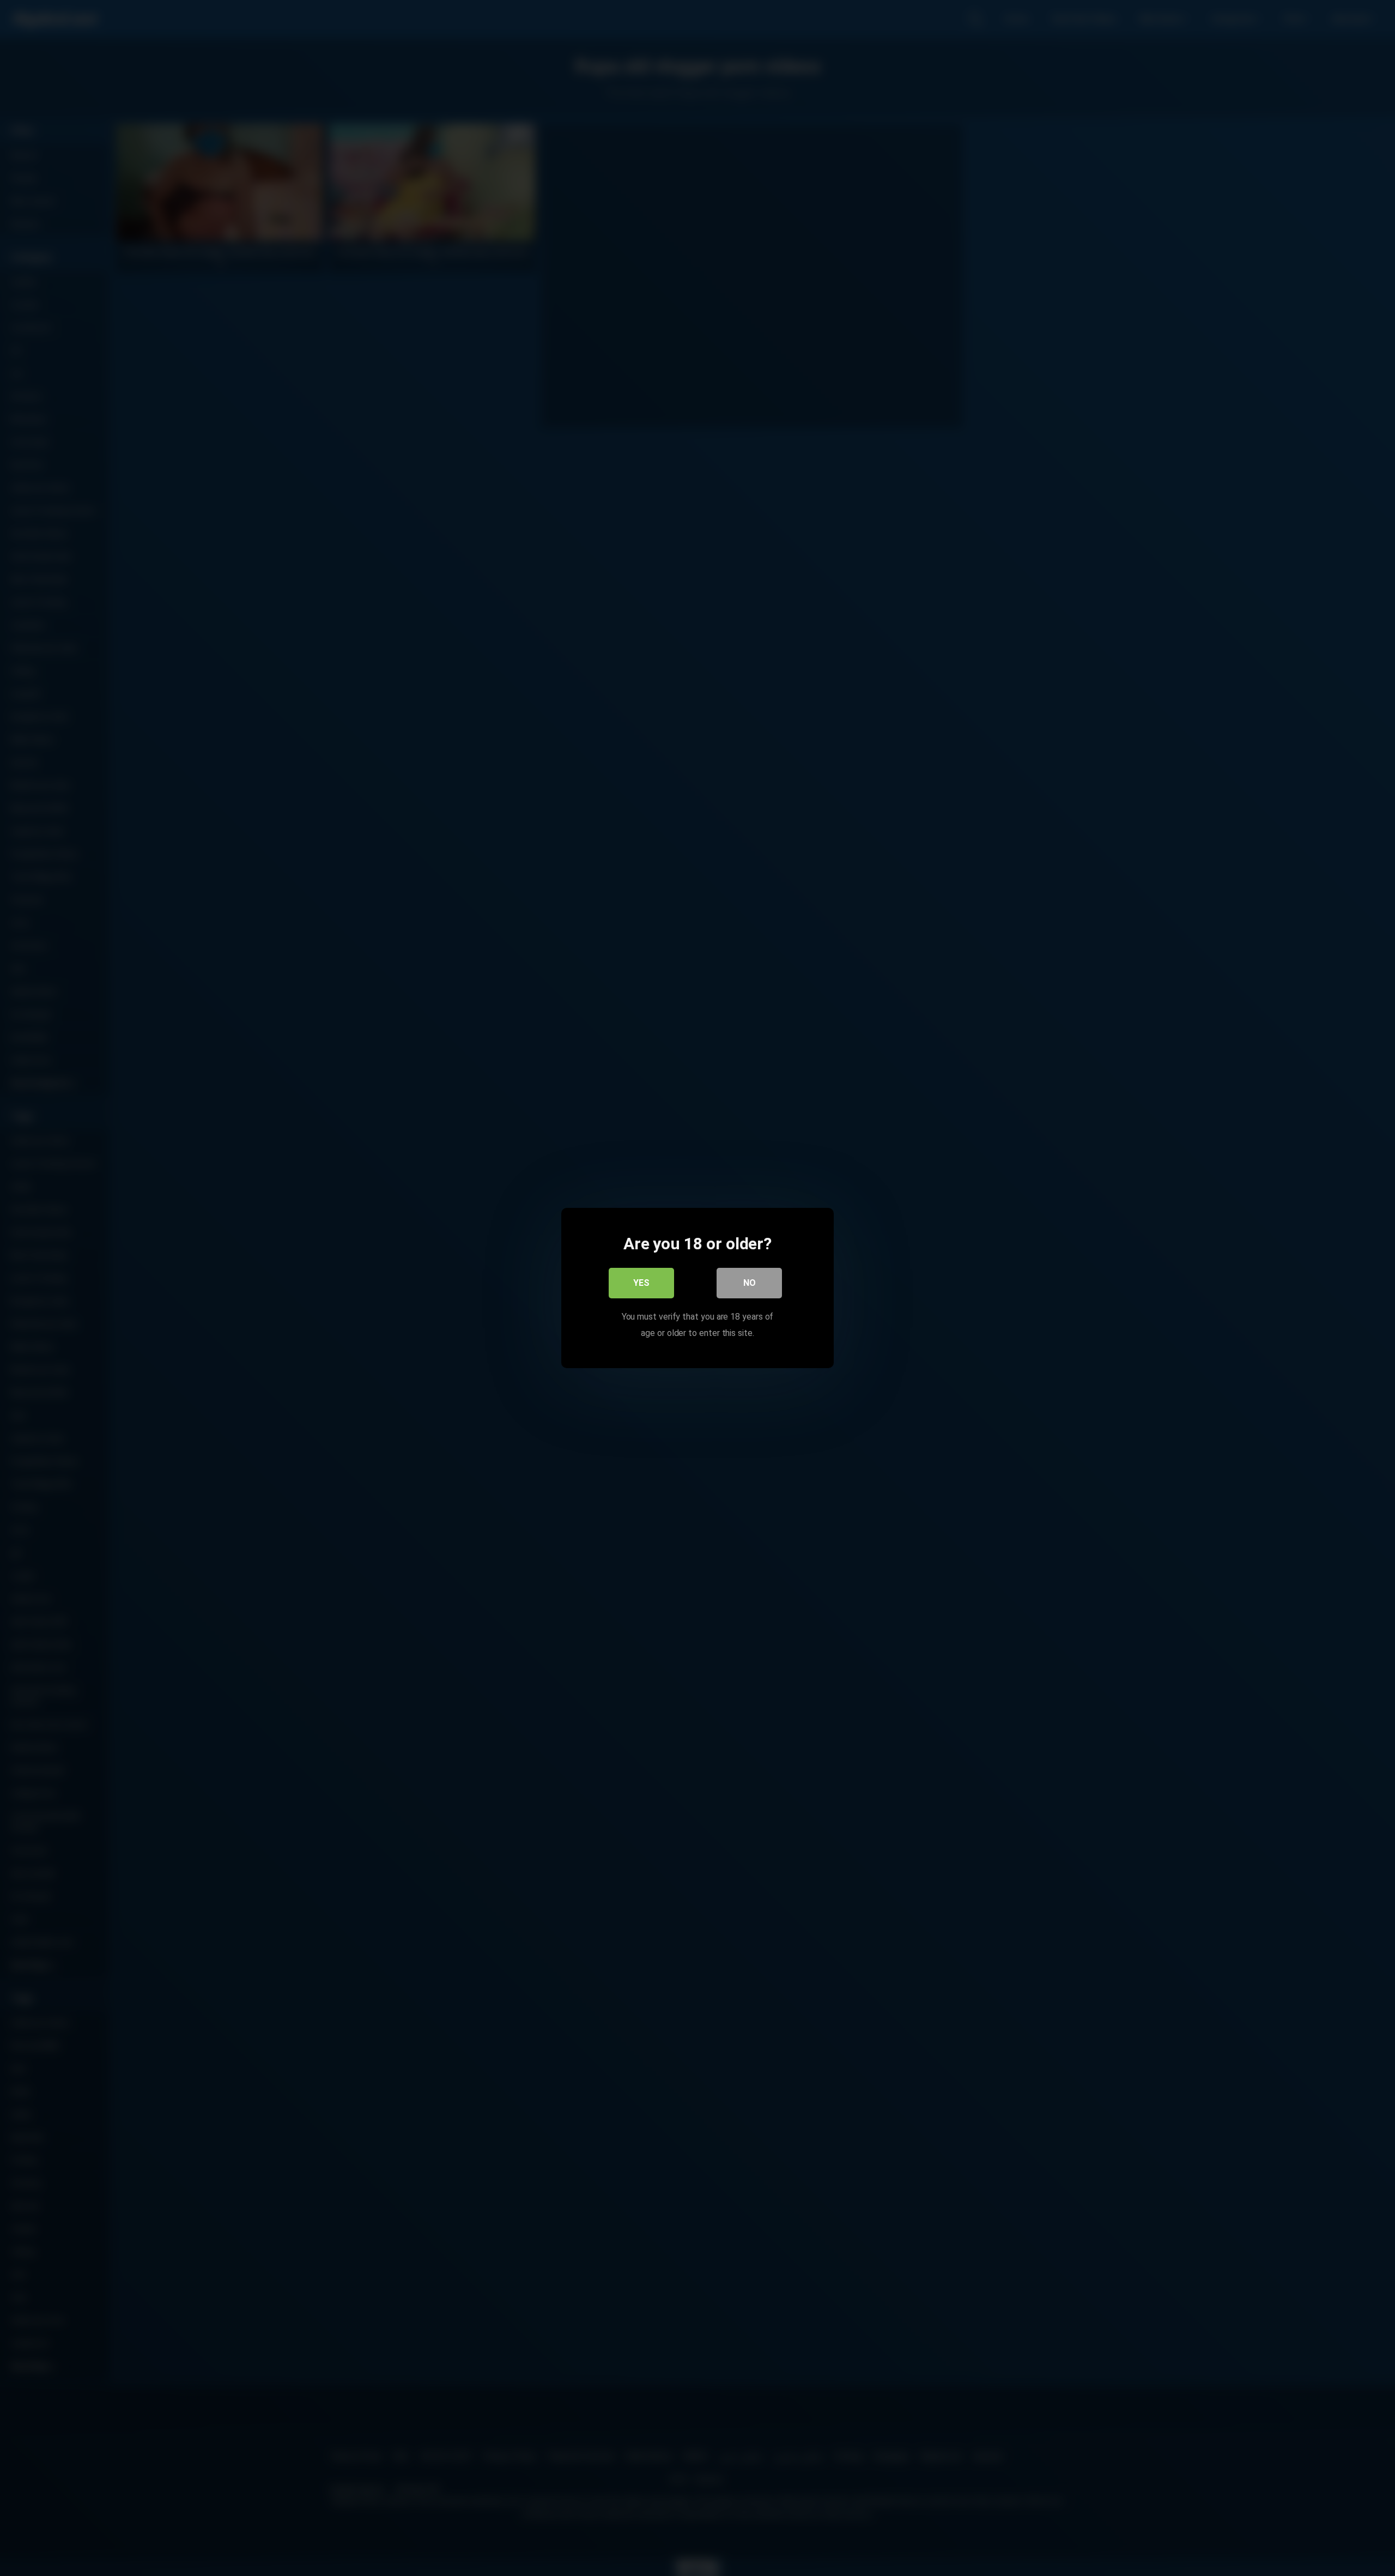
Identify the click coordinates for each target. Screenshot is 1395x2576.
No (750, 1283)
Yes (641, 1283)
